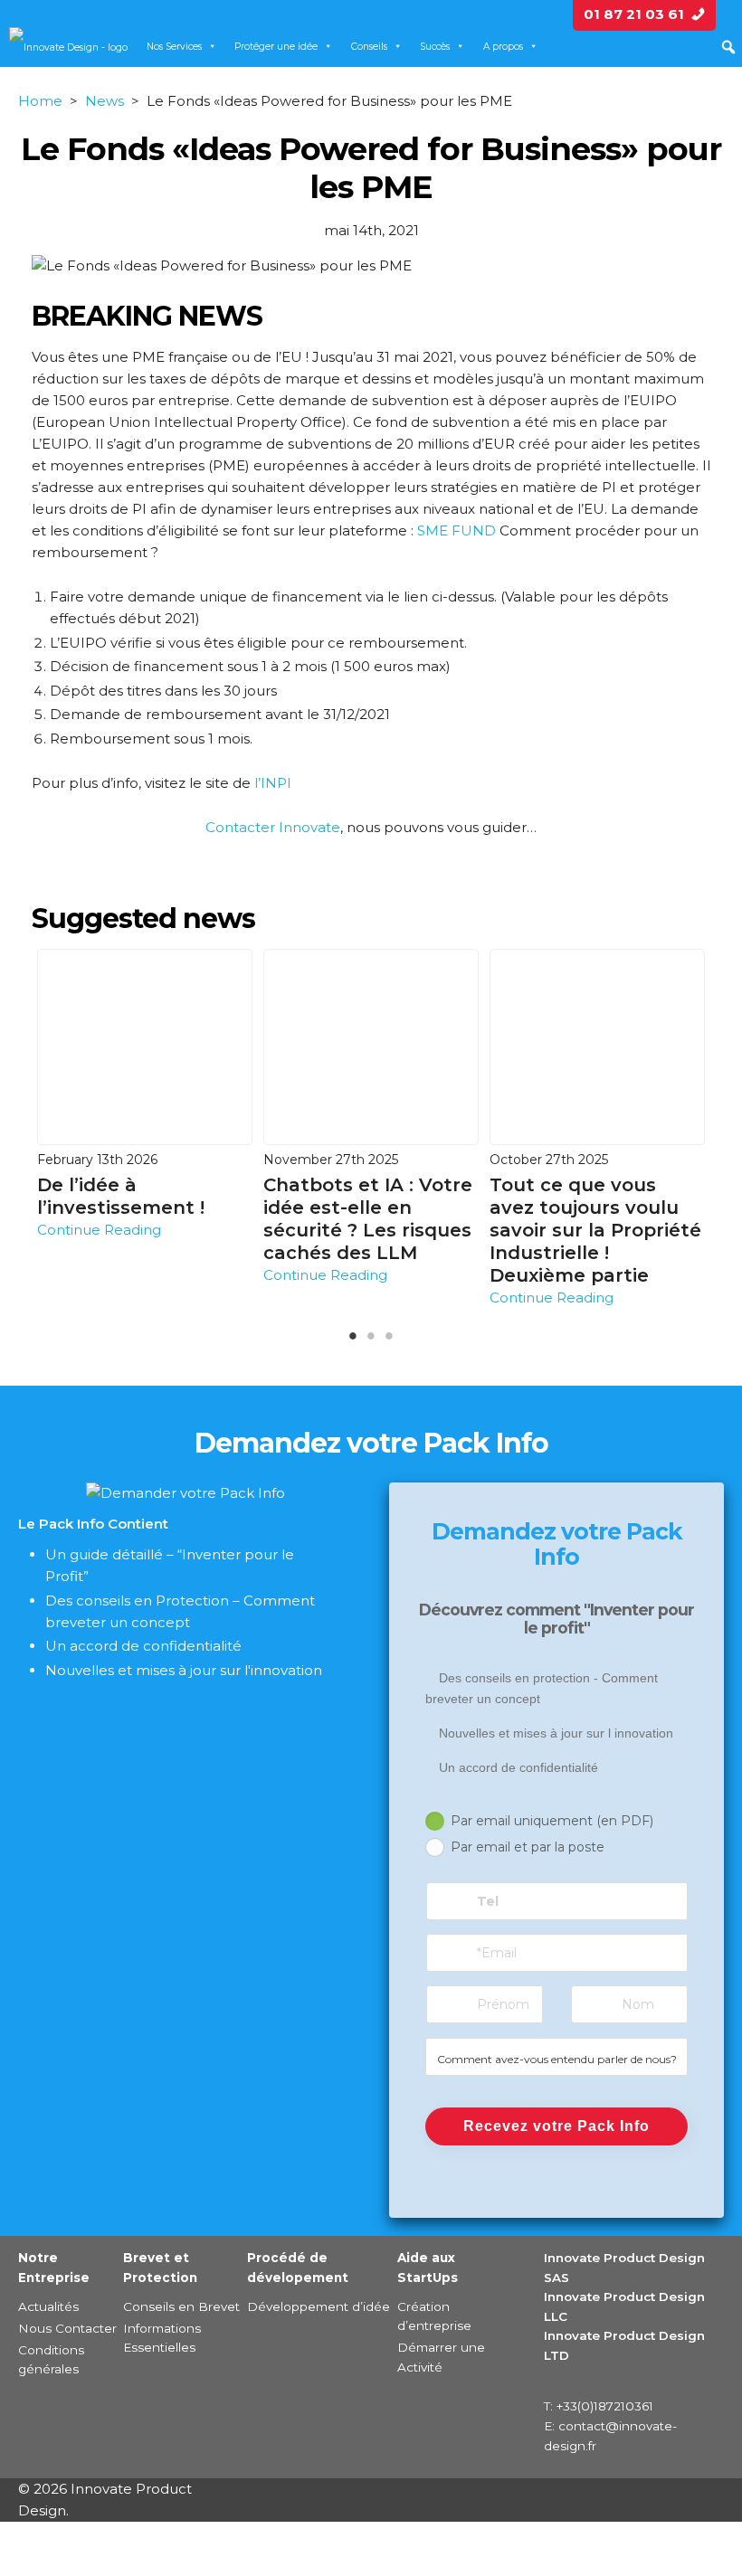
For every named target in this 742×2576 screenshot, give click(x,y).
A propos (503, 47)
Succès (435, 47)
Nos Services (174, 47)
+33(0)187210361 (605, 2406)
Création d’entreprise (434, 2316)
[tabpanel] (145, 1095)
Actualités (48, 2306)
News (105, 101)
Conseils (369, 47)
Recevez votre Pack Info (556, 2126)
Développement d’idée (319, 2306)
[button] (728, 47)
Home (40, 101)
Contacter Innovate (273, 827)
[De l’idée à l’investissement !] (145, 1046)
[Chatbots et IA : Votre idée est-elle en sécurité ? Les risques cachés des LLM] (371, 1046)
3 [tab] (417, 1340)
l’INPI (273, 783)
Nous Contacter (67, 2328)
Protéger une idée (276, 47)
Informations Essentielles (162, 2338)
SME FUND (457, 530)
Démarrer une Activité (441, 2357)
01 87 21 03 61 (644, 14)
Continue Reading (99, 1230)
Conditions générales (51, 2360)
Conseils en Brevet (181, 2306)
